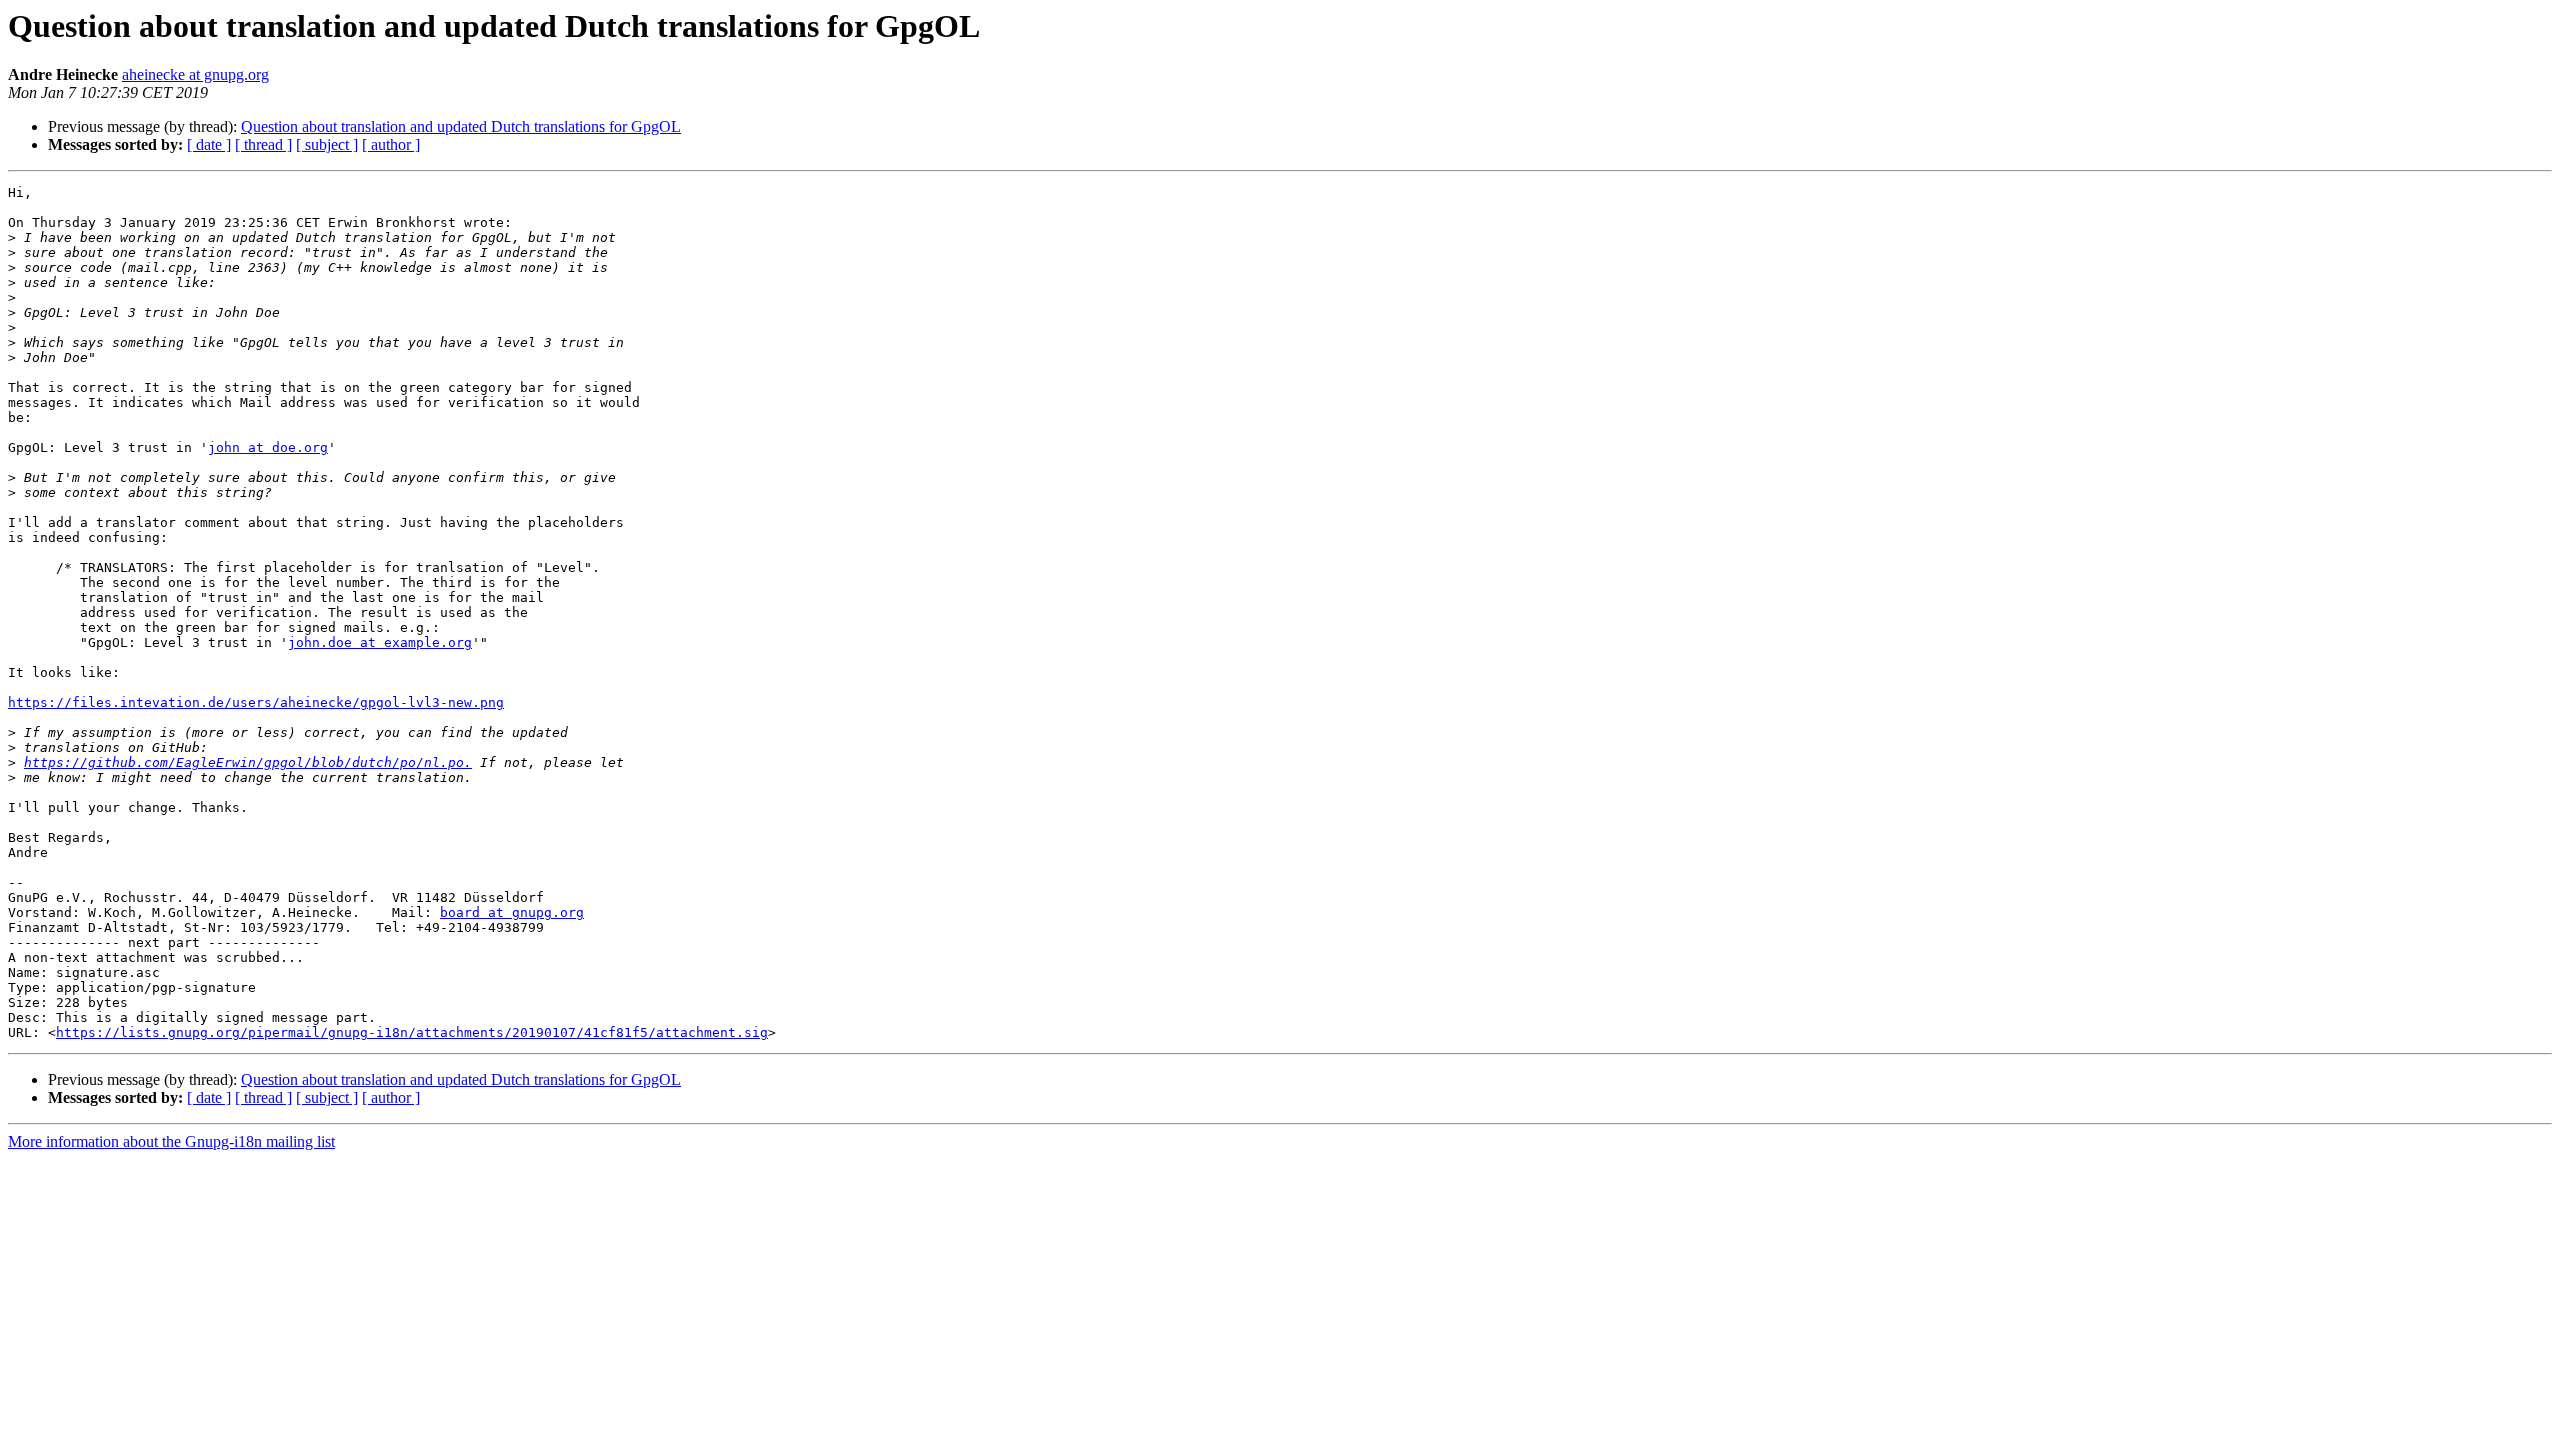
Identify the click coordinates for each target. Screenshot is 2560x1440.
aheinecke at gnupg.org (195, 74)
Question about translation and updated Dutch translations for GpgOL (461, 126)
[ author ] (391, 144)
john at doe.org (268, 447)
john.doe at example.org (380, 642)
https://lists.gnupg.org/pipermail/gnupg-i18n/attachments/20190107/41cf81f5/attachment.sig (412, 1032)
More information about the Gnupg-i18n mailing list (171, 1141)
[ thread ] (263, 144)
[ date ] (209, 144)
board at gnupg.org (512, 912)
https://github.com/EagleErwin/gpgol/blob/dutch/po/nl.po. (248, 762)
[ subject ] (327, 144)
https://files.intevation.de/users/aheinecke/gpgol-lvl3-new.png (256, 702)
